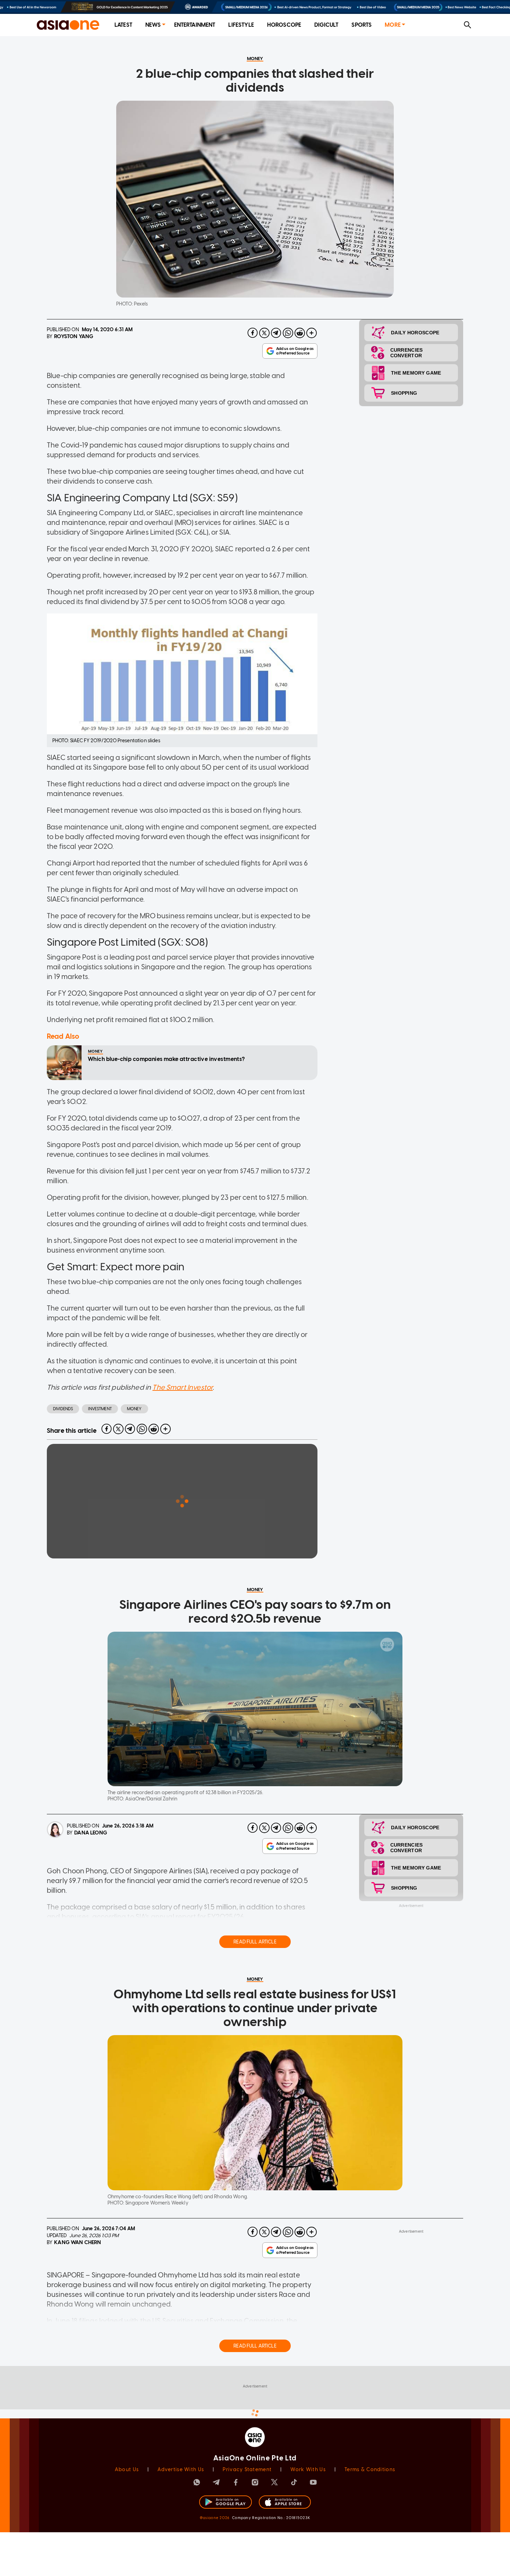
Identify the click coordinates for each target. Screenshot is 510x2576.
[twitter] (264, 333)
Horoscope (284, 25)
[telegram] (276, 333)
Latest (123, 25)
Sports (362, 25)
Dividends (63, 1409)
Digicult (326, 25)
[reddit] (300, 333)
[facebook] (253, 333)
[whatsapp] (288, 333)
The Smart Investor (182, 1387)
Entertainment (195, 25)
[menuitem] (123, 25)
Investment (100, 1409)
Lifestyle (241, 25)
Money (134, 1409)
